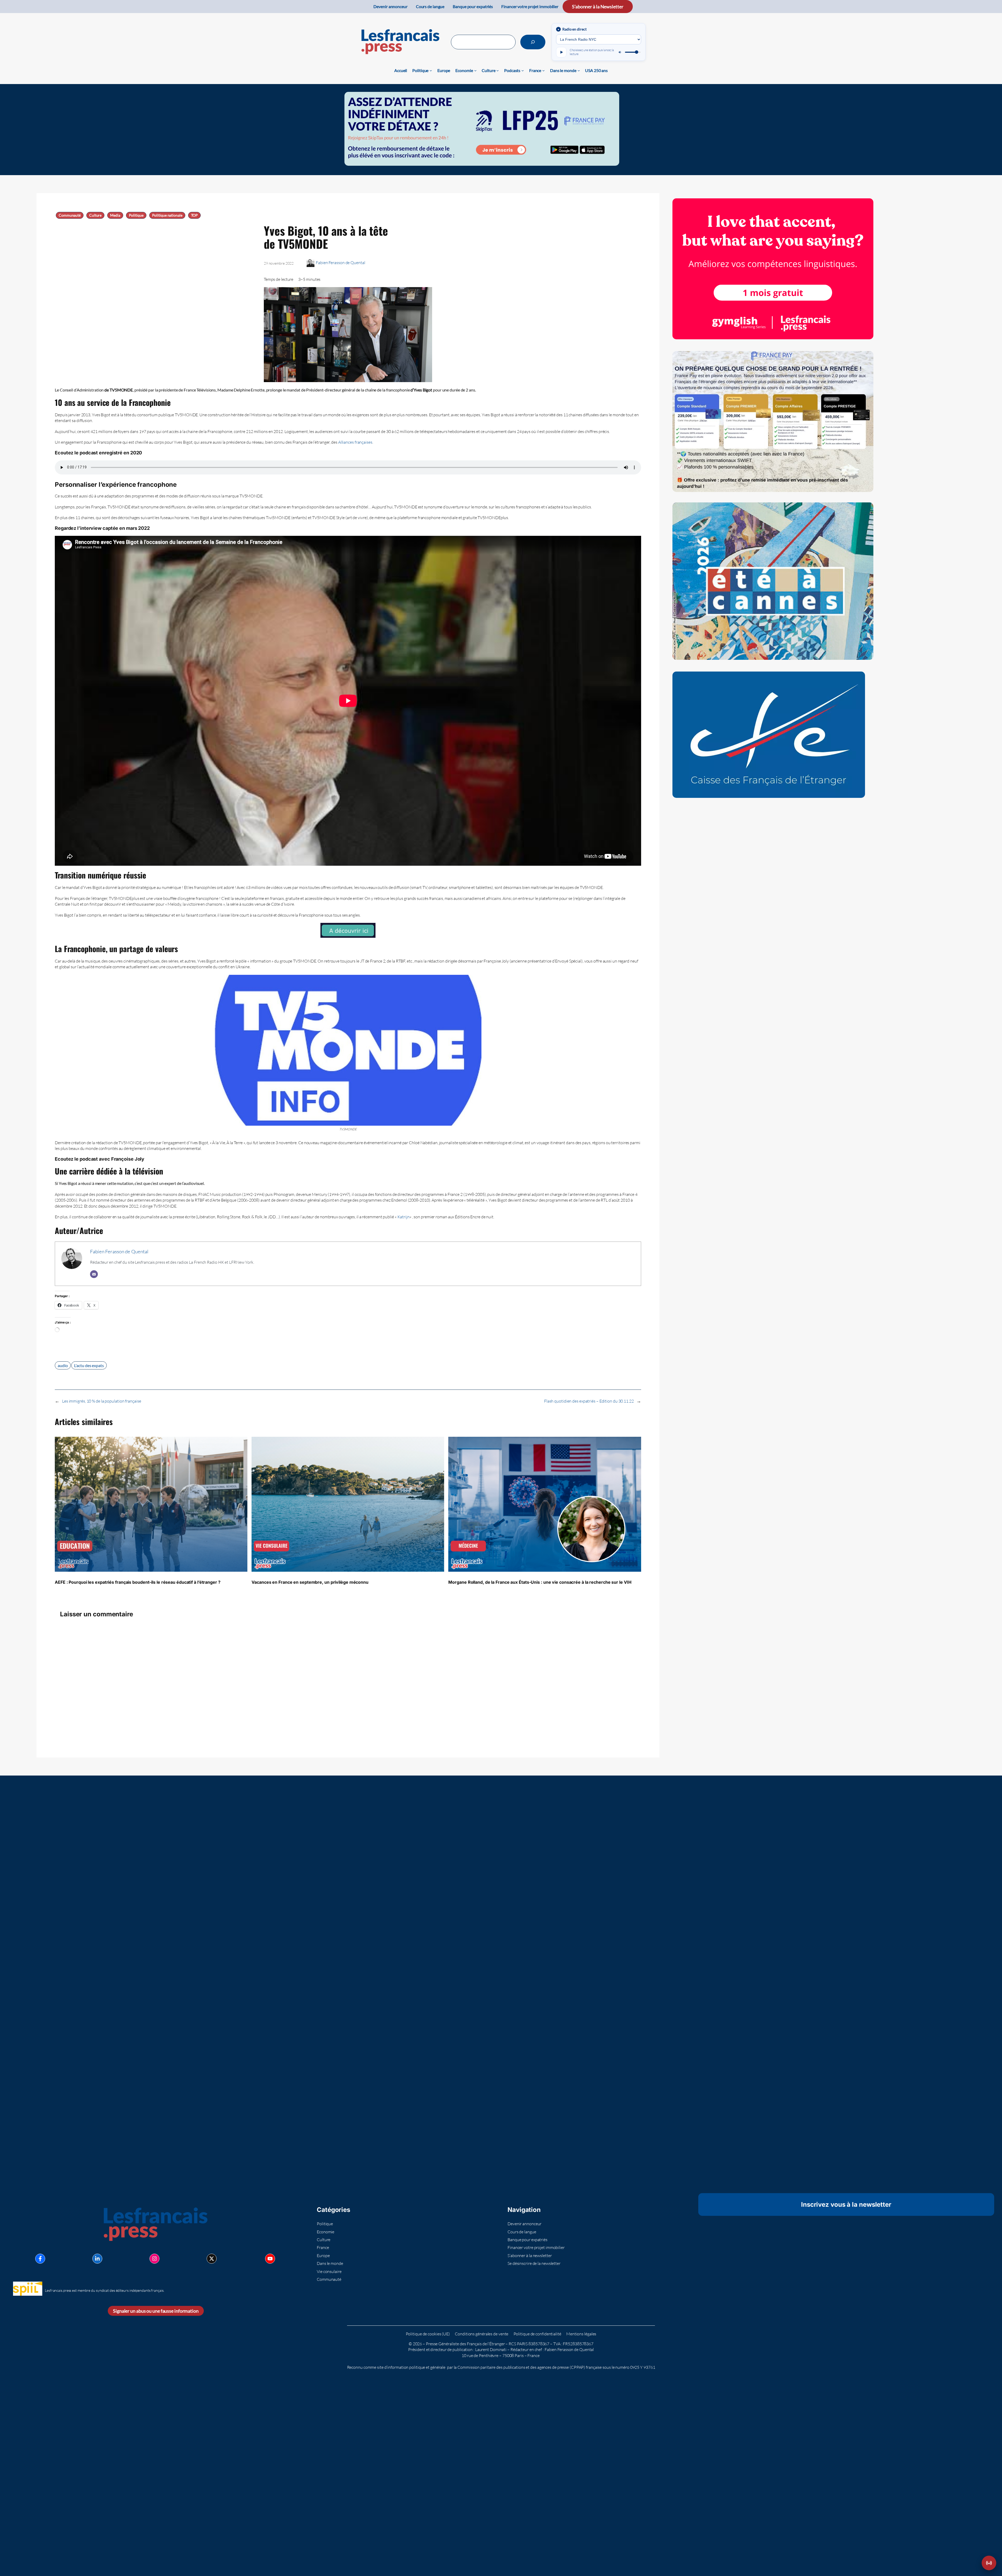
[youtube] (270, 2259)
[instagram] (154, 2259)
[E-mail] (94, 1274)
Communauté (70, 215)
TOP (195, 215)
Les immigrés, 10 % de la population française (102, 1401)
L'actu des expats (89, 1365)
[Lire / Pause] (561, 52)
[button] (989, 2563)
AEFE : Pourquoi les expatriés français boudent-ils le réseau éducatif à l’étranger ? (138, 1582)
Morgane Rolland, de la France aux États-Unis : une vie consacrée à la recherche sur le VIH (540, 1582)
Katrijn (404, 1217)
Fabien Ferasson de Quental (340, 263)
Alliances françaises (355, 442)
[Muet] (620, 52)
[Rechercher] (533, 42)
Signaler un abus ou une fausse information (156, 2311)
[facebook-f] (40, 2259)
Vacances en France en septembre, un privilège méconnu (310, 1582)
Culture (95, 215)
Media (115, 215)
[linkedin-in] (97, 2259)
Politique (136, 215)
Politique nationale (167, 215)
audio (63, 1365)
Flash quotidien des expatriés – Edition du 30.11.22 (589, 1401)
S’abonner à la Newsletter (598, 7)
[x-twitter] (212, 2259)
